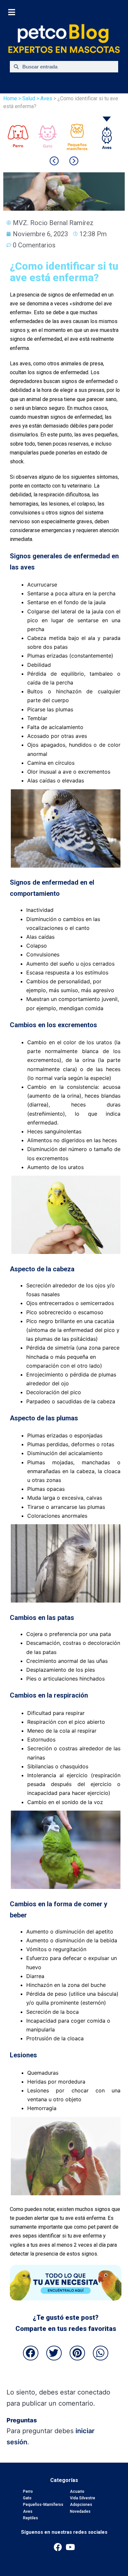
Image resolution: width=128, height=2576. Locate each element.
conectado (94, 2392)
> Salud (27, 98)
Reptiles (31, 2518)
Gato (27, 2498)
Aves (28, 2511)
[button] (31, 2353)
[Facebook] (58, 2547)
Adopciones (81, 2505)
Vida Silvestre (83, 2498)
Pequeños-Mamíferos (43, 2505)
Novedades (80, 2511)
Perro (28, 2491)
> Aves (44, 98)
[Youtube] (70, 2547)
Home (10, 98)
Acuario (77, 2491)
